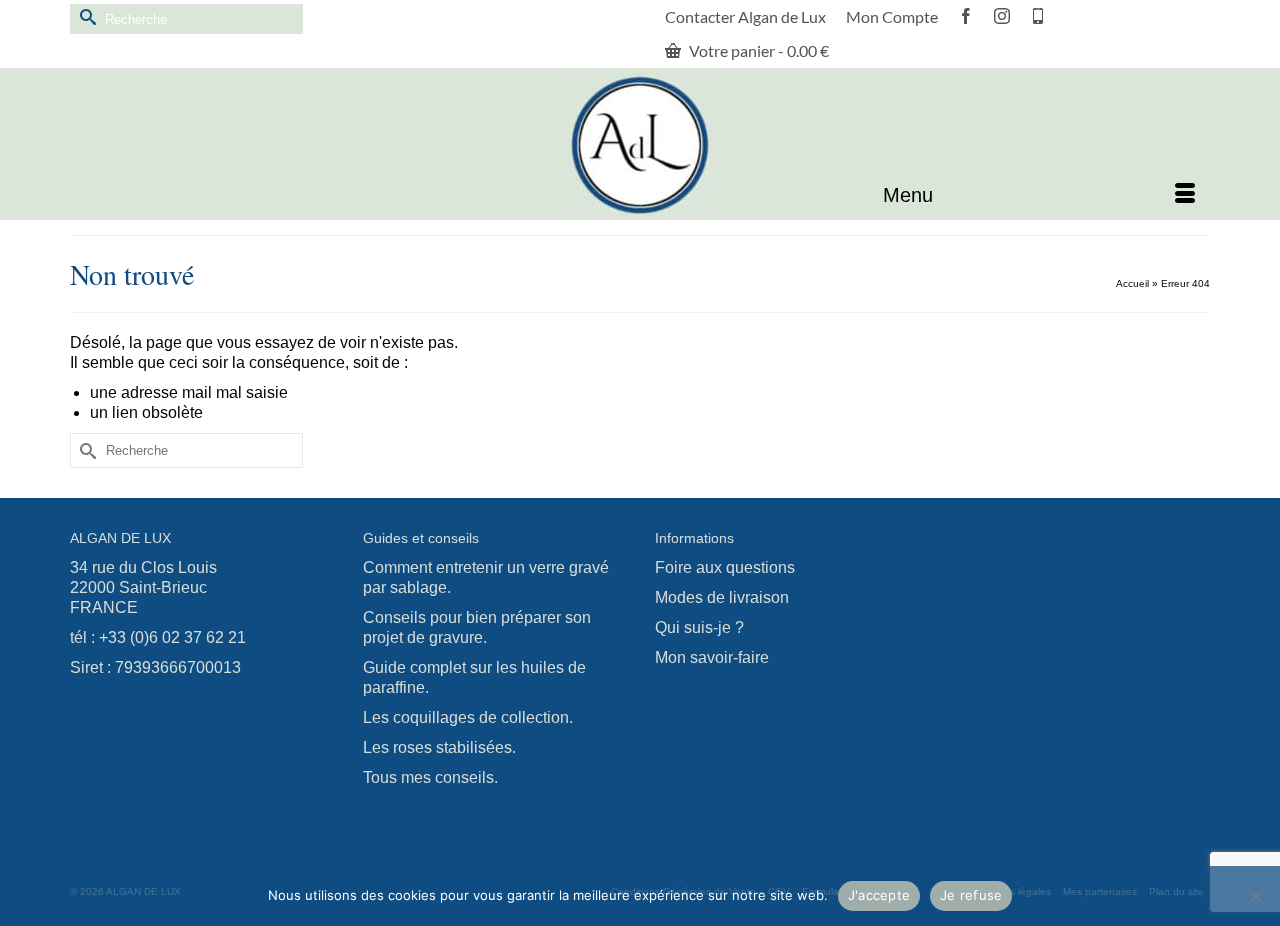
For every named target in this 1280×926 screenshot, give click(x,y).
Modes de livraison (722, 597)
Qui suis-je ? (699, 627)
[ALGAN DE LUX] (640, 145)
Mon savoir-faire (712, 657)
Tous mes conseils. (430, 777)
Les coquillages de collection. (468, 717)
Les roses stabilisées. (439, 747)
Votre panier (757, 50)
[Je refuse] (1255, 896)
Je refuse (971, 895)
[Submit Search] (85, 16)
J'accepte (879, 895)
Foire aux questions (725, 567)
